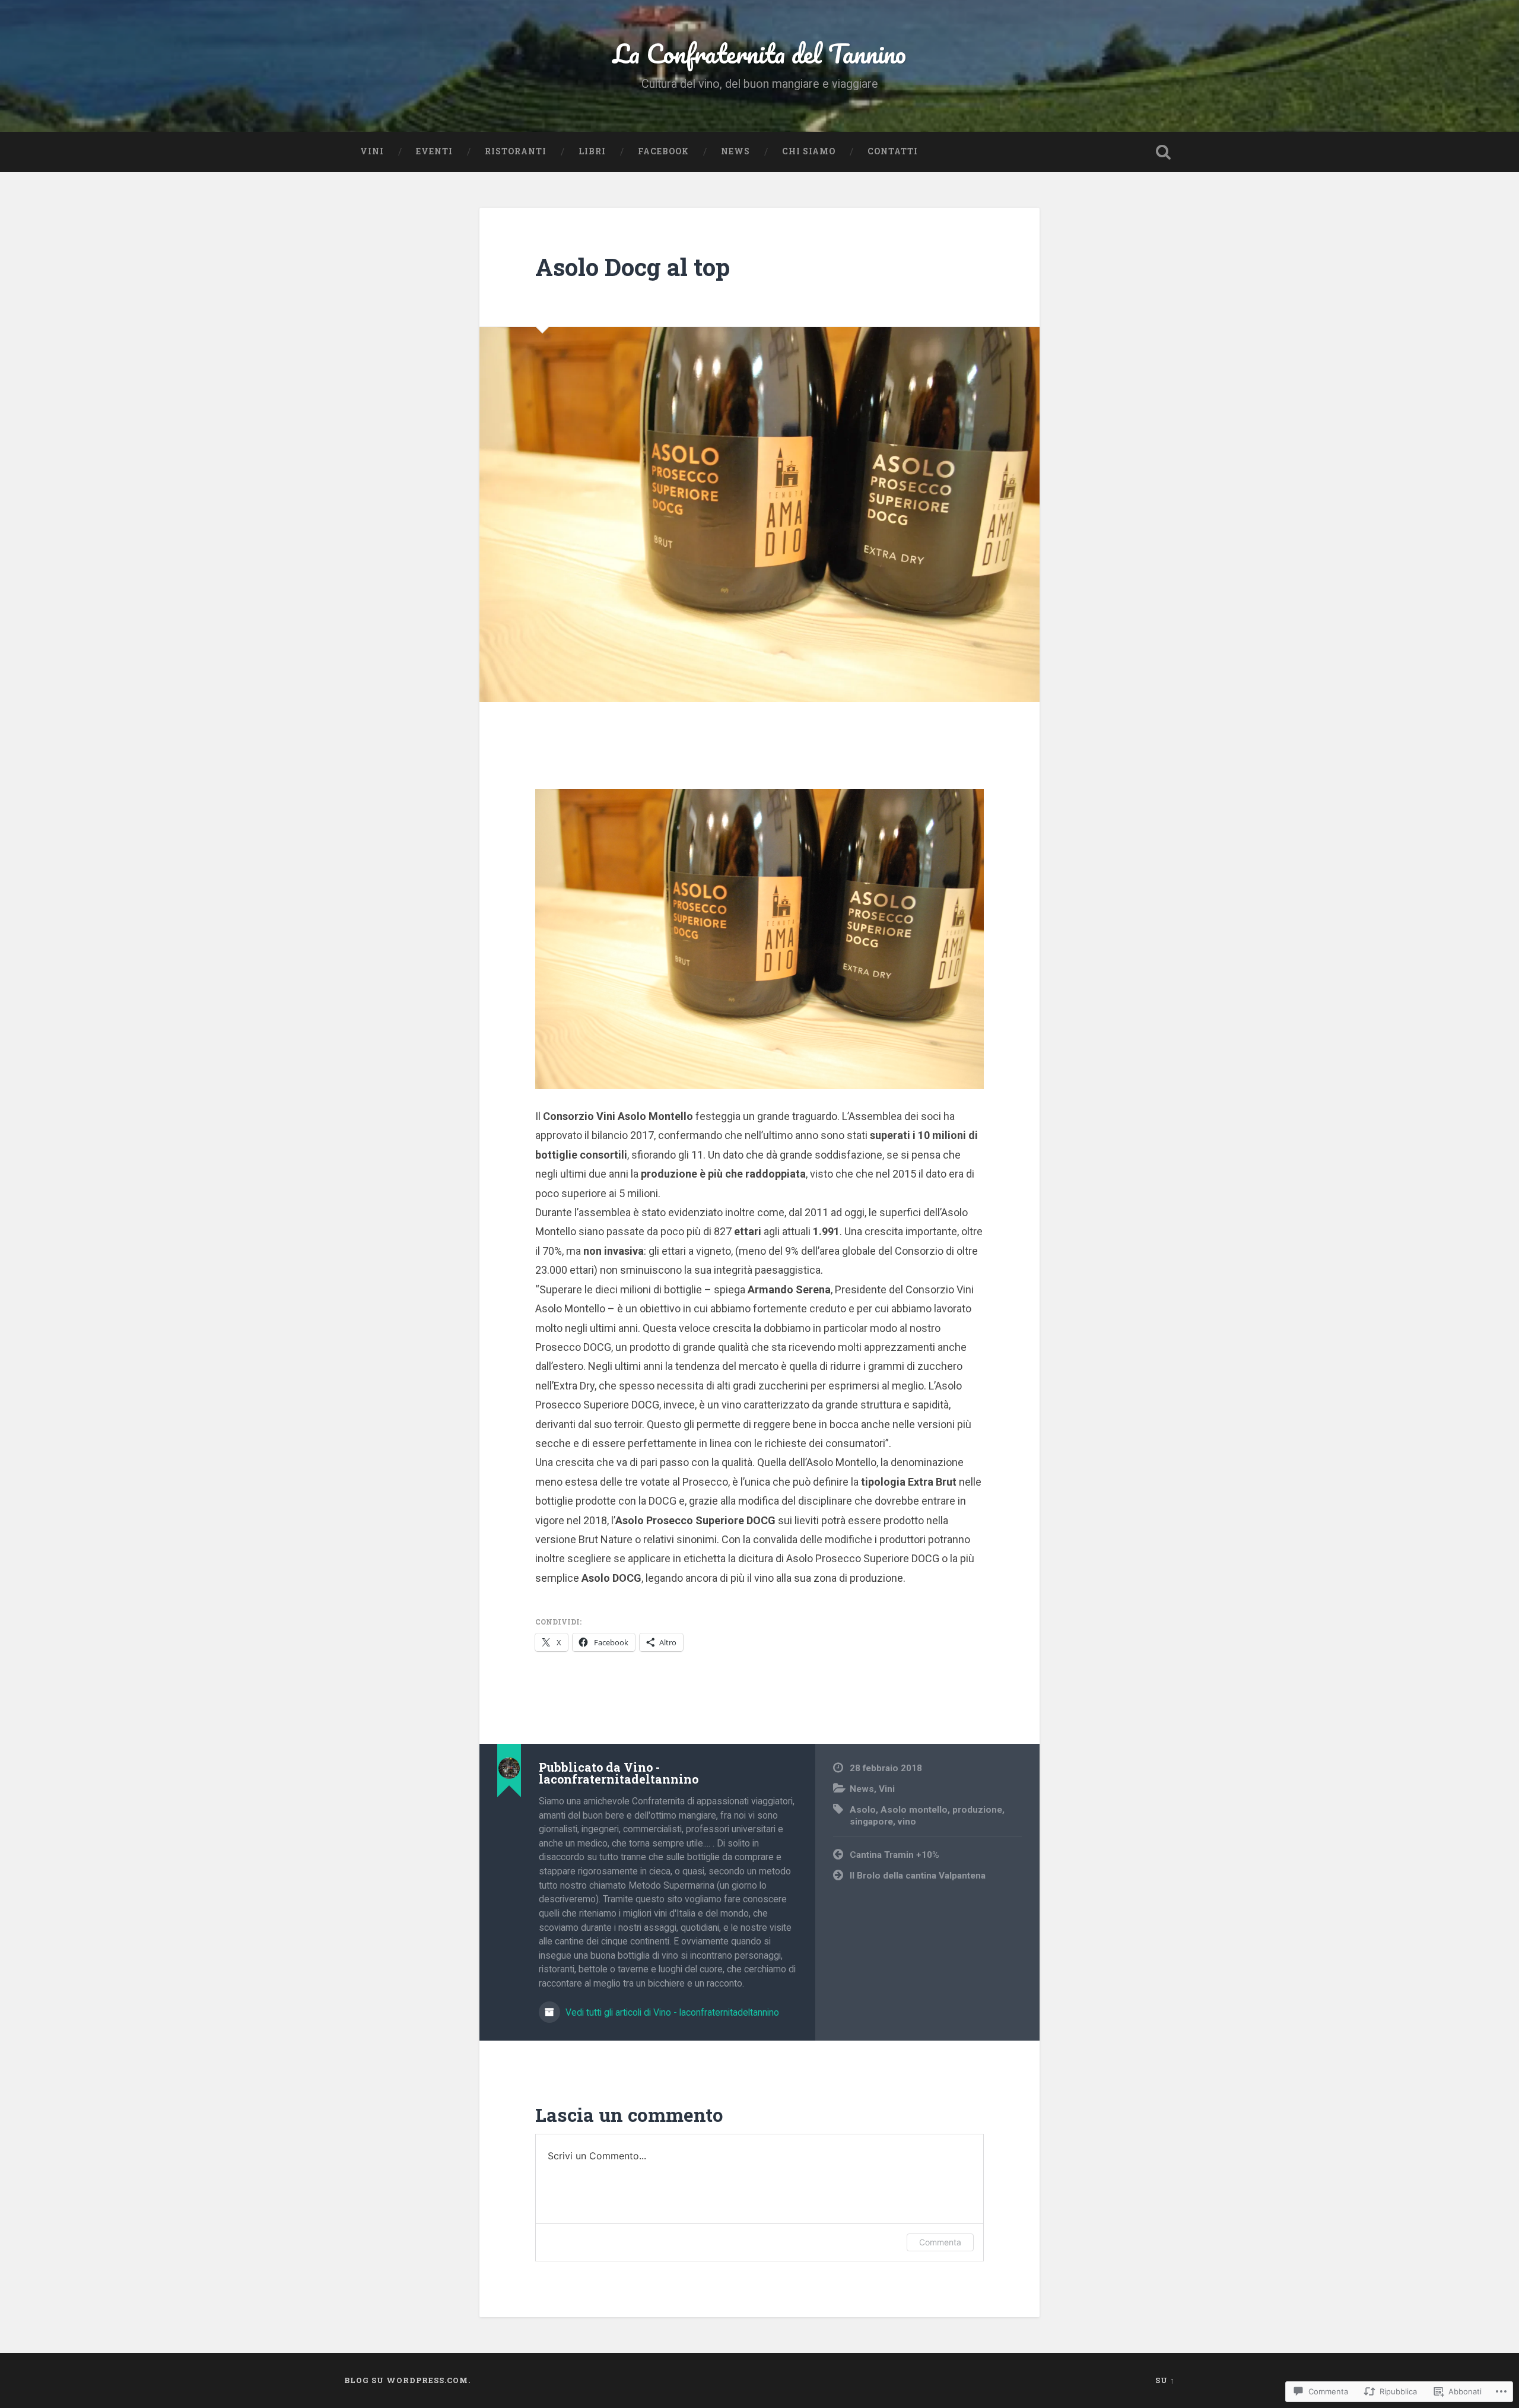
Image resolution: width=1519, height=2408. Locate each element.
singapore (871, 1822)
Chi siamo (809, 151)
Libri (592, 151)
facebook (663, 151)
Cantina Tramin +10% (894, 1855)
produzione (977, 1810)
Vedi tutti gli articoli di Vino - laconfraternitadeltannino (671, 2012)
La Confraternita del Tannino (759, 53)
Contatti (893, 151)
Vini (372, 151)
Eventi (434, 151)
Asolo (863, 1810)
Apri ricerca (1163, 152)
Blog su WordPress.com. (407, 2380)
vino (907, 1822)
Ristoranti (516, 151)
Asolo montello (914, 1810)
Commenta (940, 2242)
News (735, 151)
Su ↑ (1165, 2380)
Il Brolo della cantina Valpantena (918, 1876)
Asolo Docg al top (633, 267)
